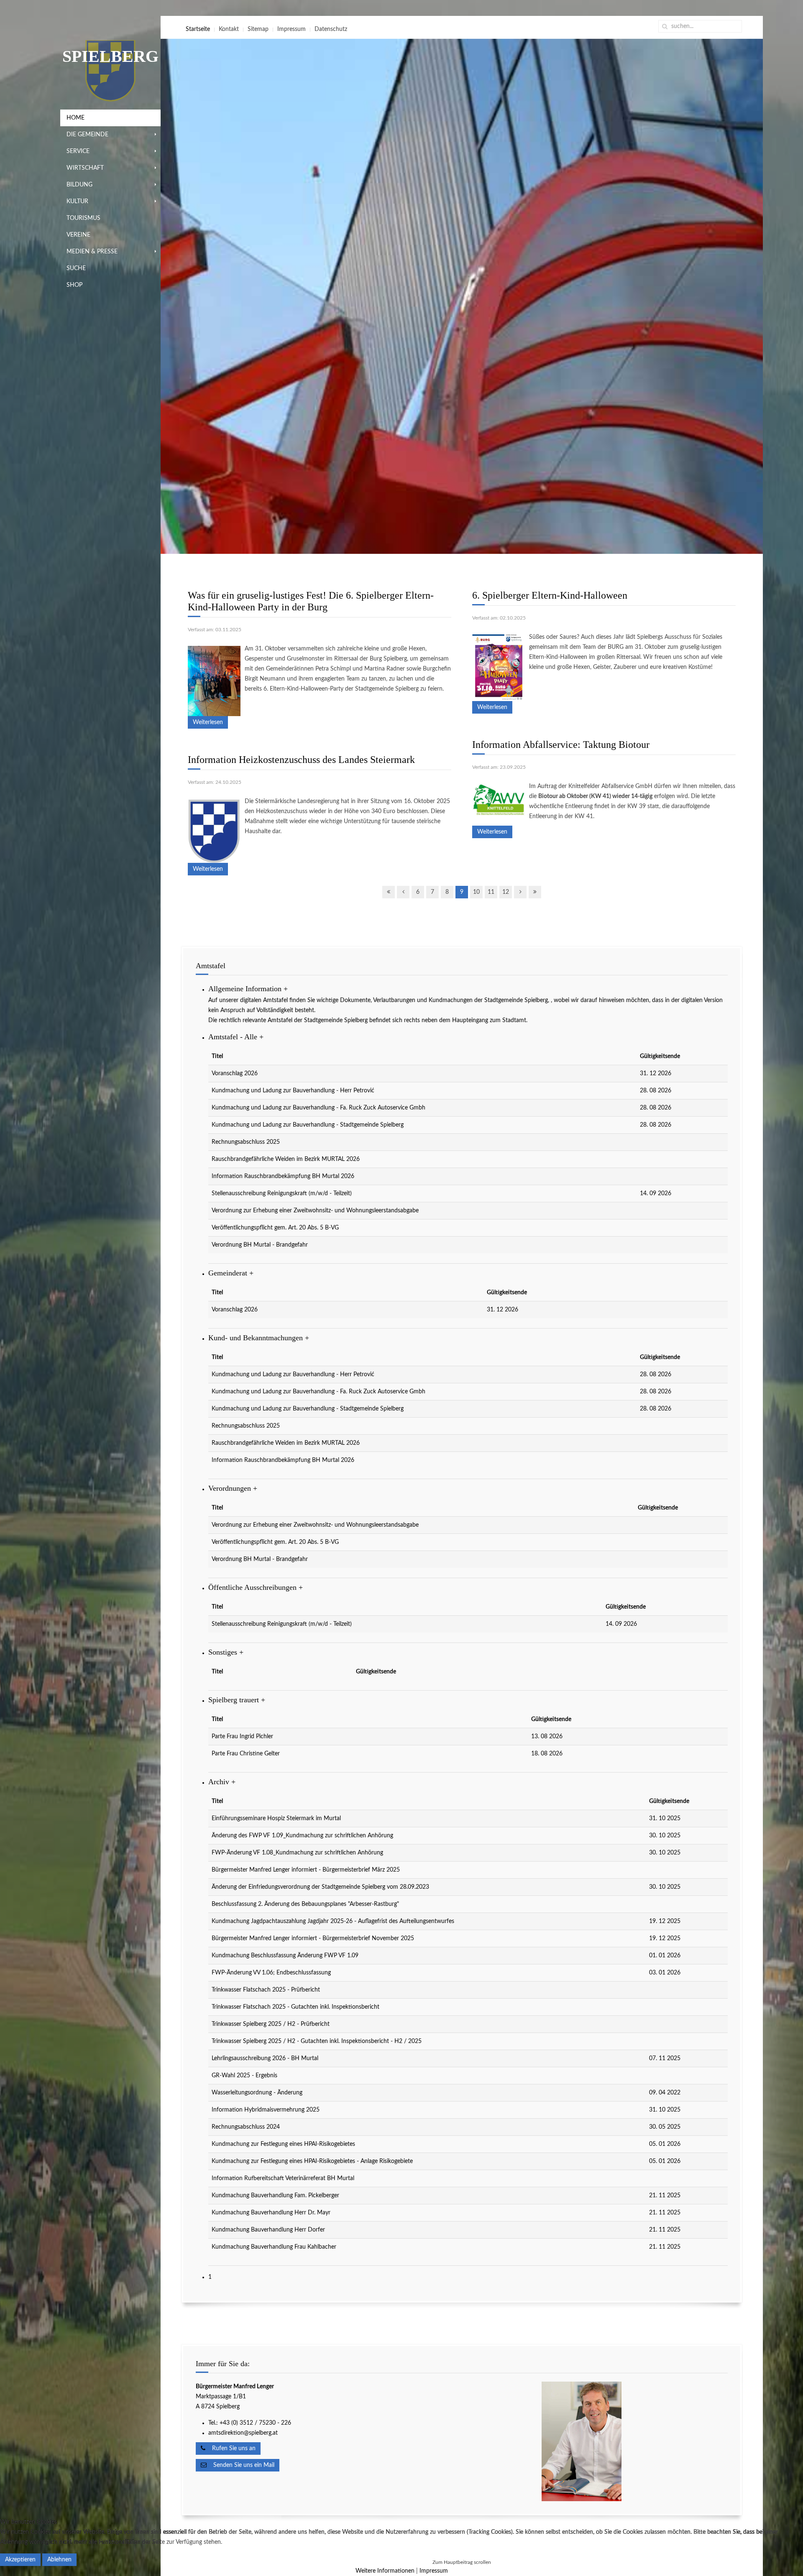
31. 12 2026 (656, 1074)
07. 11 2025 (665, 2058)
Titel (217, 1056)
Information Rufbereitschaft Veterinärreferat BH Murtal (283, 2178)
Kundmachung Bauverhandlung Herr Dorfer (268, 2230)
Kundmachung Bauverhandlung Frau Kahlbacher (274, 2247)
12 (506, 892)
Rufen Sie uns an (230, 2448)
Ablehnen (59, 2560)
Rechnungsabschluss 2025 (246, 1142)
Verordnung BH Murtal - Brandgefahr (260, 1245)
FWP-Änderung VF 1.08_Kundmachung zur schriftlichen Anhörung (297, 1853)
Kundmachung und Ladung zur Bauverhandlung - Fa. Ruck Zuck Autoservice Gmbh (318, 1108)
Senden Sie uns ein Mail (240, 2465)
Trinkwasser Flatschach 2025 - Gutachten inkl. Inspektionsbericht (295, 2007)
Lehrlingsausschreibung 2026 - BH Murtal (265, 2058)
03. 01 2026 (665, 1973)
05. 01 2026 (665, 2144)
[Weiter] (520, 892)
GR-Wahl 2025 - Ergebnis (244, 2076)
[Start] (389, 892)
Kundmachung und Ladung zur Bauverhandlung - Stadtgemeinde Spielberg (308, 1125)
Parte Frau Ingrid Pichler (242, 1737)
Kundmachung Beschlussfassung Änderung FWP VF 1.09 (285, 1956)
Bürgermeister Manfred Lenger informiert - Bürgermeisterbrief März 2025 (306, 1870)
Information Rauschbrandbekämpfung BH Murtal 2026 (283, 1176)
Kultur (77, 201)
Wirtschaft (85, 168)
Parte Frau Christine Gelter (246, 1754)
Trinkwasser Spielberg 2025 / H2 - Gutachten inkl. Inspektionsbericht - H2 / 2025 (317, 2041)
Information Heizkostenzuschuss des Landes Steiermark (301, 760)
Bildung (79, 185)
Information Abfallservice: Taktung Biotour (561, 745)
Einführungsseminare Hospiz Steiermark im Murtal (276, 1819)
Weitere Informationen (385, 2571)
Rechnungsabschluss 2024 (246, 2127)
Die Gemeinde (87, 135)
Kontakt (229, 29)
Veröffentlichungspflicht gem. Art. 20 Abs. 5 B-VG (275, 1228)
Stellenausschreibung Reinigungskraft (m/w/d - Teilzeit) (282, 1194)
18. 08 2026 (547, 1754)
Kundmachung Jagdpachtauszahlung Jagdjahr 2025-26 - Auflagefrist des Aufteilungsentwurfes (333, 1921)
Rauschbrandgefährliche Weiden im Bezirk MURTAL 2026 (286, 1159)
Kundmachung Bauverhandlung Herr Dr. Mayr (271, 2213)
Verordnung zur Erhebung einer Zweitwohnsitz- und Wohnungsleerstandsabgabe (315, 1211)
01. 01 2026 (665, 1956)
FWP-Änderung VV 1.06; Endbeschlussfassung (271, 1973)
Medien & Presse (92, 252)
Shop (74, 285)
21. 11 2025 (665, 2196)
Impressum (292, 29)
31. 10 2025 (665, 1819)
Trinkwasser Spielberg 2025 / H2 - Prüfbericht (271, 2024)
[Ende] (535, 892)
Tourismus (83, 218)
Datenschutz (331, 29)
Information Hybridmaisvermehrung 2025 (266, 2110)
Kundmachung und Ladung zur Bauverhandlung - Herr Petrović (293, 1091)
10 (476, 892)
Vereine (78, 235)
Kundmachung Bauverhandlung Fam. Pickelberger (275, 2196)
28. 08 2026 (656, 1091)
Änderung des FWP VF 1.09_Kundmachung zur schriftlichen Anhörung (302, 1836)
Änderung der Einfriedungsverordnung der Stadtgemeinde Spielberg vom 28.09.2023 (320, 1887)
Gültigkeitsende (660, 1056)
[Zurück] (403, 892)
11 (491, 892)
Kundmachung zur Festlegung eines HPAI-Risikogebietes (283, 2144)
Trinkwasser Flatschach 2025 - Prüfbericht (266, 1990)
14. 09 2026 (656, 1194)
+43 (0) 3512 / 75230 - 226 (256, 2423)
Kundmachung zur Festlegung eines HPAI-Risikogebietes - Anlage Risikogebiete (312, 2161)
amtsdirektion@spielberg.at (243, 2433)
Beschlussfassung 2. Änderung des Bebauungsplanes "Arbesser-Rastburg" (305, 1904)
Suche (76, 268)
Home (75, 118)
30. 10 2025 (665, 1836)
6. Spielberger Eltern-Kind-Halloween (550, 595)
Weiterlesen (208, 722)
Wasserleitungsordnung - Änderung (257, 2093)
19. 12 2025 (665, 1921)
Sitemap (258, 29)
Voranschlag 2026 (235, 1074)
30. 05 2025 (665, 2127)
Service (78, 151)
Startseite (198, 29)
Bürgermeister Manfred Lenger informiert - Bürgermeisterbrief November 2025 (313, 1938)
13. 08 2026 (547, 1737)
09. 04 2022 (665, 2093)
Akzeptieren (20, 2560)
